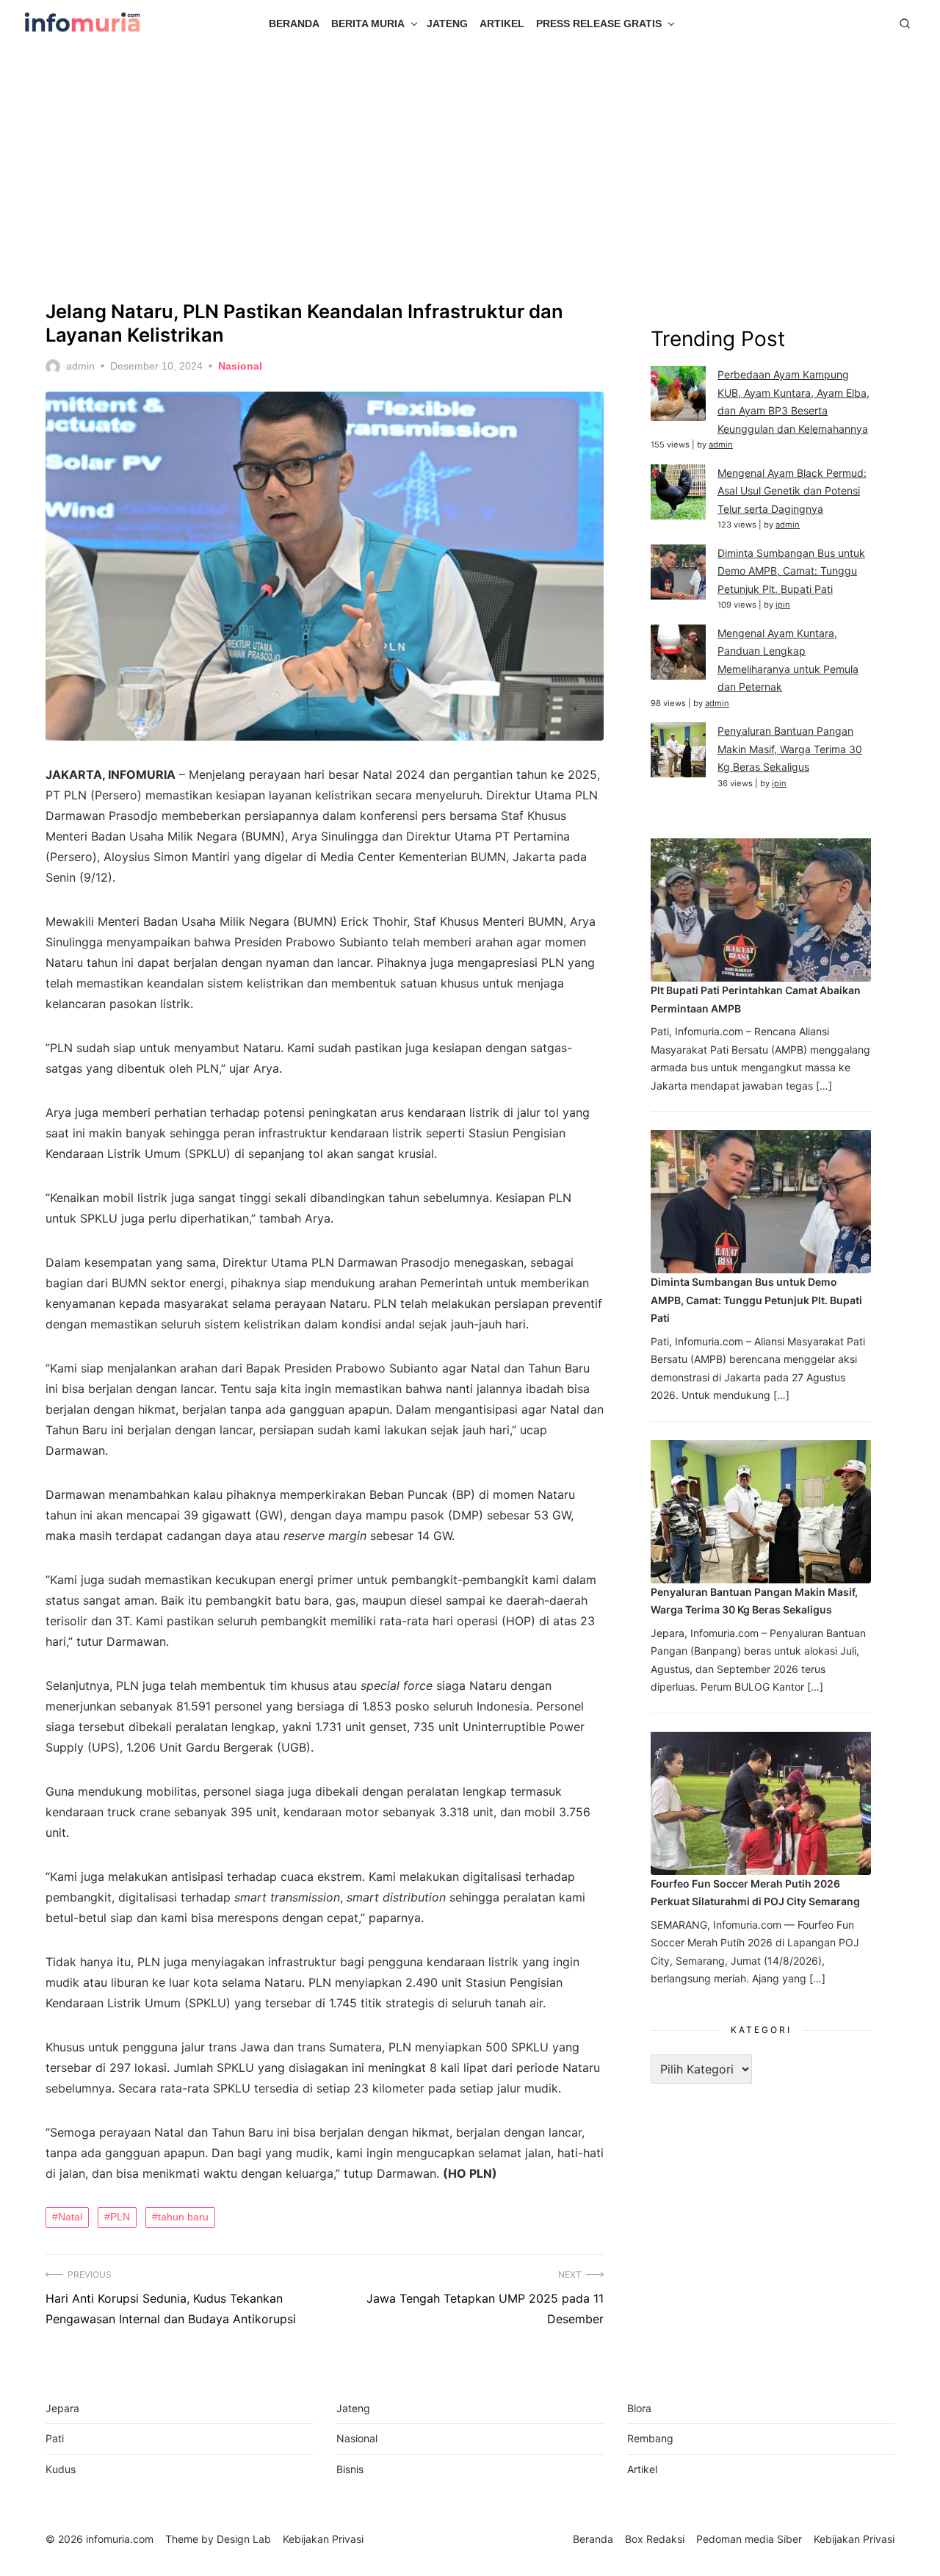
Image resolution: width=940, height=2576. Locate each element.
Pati (55, 2438)
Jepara (62, 2408)
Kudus (61, 2469)
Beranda (294, 24)
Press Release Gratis (599, 24)
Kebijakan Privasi (854, 2539)
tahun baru (183, 2217)
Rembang (650, 2438)
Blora (639, 2408)
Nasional (240, 366)
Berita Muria (368, 24)
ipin (783, 605)
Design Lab (244, 2539)
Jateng (447, 24)
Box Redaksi (655, 2539)
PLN (120, 2217)
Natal (70, 2217)
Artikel (502, 24)
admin (80, 366)
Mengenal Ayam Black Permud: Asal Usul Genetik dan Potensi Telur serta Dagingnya (792, 491)
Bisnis (350, 2469)
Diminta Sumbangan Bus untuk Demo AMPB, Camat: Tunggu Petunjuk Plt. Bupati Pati (791, 571)
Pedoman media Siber (749, 2539)
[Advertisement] (470, 173)
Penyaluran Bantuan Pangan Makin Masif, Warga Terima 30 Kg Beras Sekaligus (790, 749)
